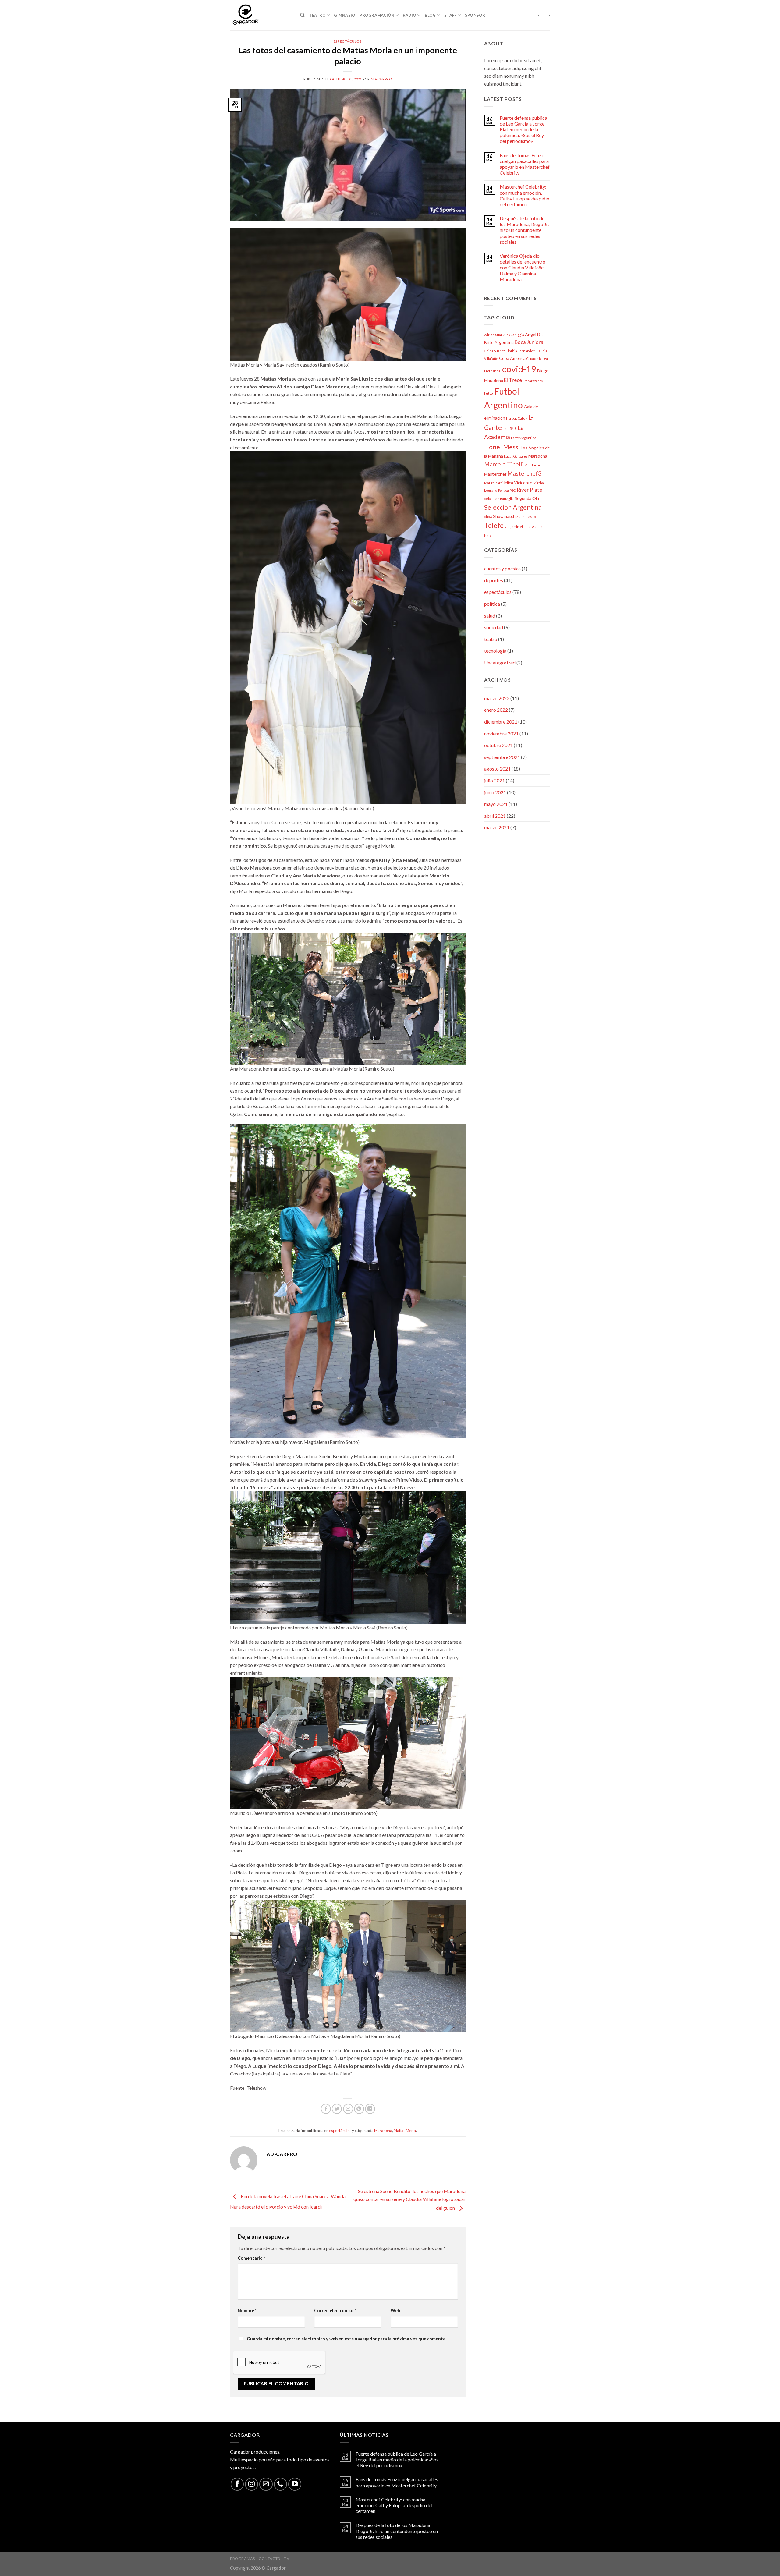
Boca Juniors (529, 342)
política (492, 604)
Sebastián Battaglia (499, 499)
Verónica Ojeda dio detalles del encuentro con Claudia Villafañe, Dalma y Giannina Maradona (523, 268)
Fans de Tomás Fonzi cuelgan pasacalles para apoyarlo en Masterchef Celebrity (525, 164)
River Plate (529, 490)
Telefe (494, 525)
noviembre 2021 (501, 733)
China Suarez (495, 351)
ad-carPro (381, 79)
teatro (491, 639)
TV (287, 2558)
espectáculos (348, 41)
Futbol (489, 393)
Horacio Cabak (517, 418)
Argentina (504, 342)
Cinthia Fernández (520, 351)
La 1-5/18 (510, 429)
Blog (430, 15)
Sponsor (475, 15)
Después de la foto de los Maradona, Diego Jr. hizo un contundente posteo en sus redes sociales (524, 230)
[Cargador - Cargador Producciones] (261, 15)
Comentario (251, 2258)
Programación (377, 15)
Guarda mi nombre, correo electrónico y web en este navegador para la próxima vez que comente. (347, 2339)
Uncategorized (500, 663)
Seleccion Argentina (513, 507)
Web (395, 2310)
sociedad (494, 627)
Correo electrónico (335, 2310)
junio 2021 (495, 792)
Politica (503, 490)
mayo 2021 (496, 804)
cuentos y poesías (502, 568)
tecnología (495, 651)
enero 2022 (496, 710)
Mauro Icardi (494, 483)
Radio (409, 15)
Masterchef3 (524, 473)
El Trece (513, 380)
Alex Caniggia (514, 335)
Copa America (512, 358)
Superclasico (526, 517)
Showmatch (504, 516)
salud (490, 616)
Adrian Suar (493, 335)
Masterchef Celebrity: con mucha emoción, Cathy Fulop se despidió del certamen (525, 195)
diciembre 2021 (501, 722)
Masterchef (495, 474)
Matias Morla (405, 2131)
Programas (243, 2558)
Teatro (317, 15)
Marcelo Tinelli (504, 464)
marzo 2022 (497, 698)
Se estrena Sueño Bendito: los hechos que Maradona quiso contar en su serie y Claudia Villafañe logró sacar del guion (409, 2199)
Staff (450, 15)
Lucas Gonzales (516, 456)
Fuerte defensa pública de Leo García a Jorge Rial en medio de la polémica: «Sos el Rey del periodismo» (523, 129)
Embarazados (533, 381)
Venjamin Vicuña (518, 527)
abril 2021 (495, 816)
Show (488, 517)
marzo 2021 (497, 827)
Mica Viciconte (518, 482)
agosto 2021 (497, 769)
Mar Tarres (533, 465)
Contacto (270, 2558)
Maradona (383, 2131)
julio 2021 (495, 780)
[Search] (302, 15)
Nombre (247, 2310)
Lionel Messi (502, 447)
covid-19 (519, 369)
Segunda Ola (527, 498)
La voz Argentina (524, 438)
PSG (513, 490)
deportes (494, 580)
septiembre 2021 (502, 757)
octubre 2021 (498, 745)
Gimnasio (345, 15)
